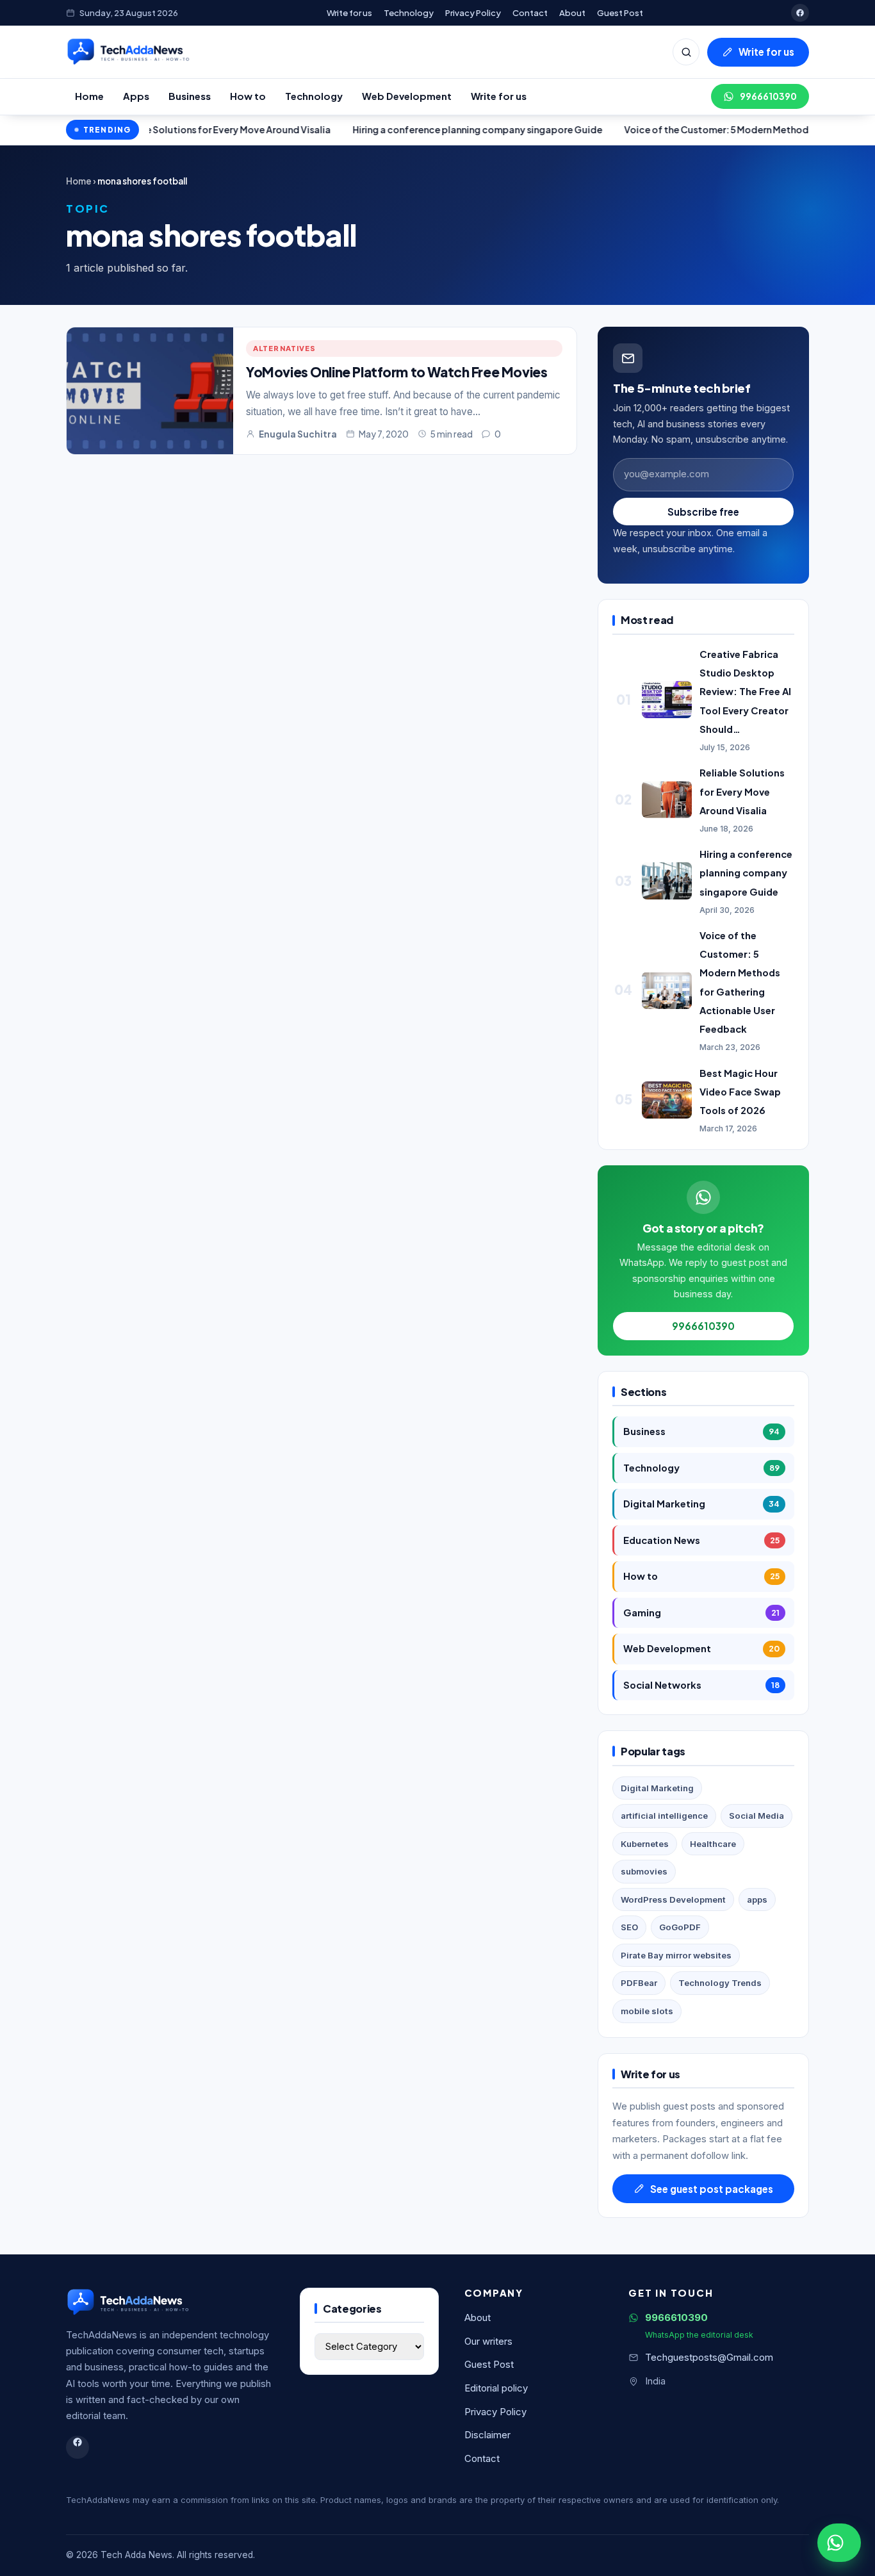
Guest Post (620, 12)
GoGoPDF (680, 1927)
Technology (409, 12)
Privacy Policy (473, 12)
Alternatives (284, 348)
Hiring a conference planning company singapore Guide (404, 129)
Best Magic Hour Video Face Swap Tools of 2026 (740, 1092)
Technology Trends (720, 1983)
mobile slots (647, 2011)
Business (190, 96)
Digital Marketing (701, 1504)
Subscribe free (703, 512)
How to (248, 96)
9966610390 (768, 96)
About (572, 12)
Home (89, 96)
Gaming (701, 1612)
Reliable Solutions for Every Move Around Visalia (742, 791)
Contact (530, 12)
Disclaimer (487, 2435)
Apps (136, 96)
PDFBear (639, 1983)
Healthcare (713, 1844)
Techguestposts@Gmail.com (709, 2358)
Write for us (349, 12)
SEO (629, 1927)
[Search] (686, 52)
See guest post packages (712, 2189)
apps (757, 1899)
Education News (701, 1540)
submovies (644, 1871)
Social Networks (701, 1685)
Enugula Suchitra (298, 434)
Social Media (756, 1816)
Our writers (488, 2342)
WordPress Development (673, 1899)
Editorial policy (496, 2388)
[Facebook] (800, 13)
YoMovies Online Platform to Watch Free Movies (397, 372)
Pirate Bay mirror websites (676, 1955)
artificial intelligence (664, 1816)
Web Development (407, 96)
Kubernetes (645, 1844)
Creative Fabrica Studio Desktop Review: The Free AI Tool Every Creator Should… (745, 692)
